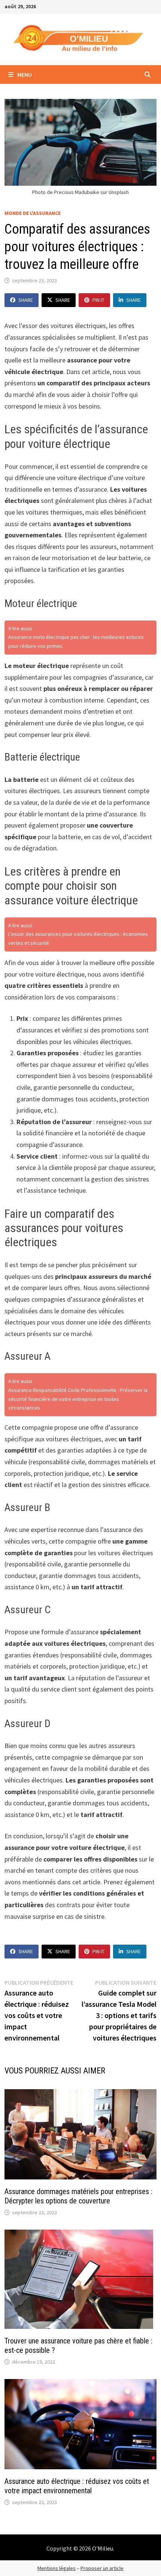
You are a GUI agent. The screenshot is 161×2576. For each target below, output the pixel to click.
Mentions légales (57, 2568)
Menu (24, 75)
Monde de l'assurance (33, 213)
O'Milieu (103, 2548)
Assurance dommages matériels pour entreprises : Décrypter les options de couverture (78, 2196)
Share (26, 300)
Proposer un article (102, 2568)
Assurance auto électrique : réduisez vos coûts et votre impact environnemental (77, 2486)
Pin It (98, 300)
